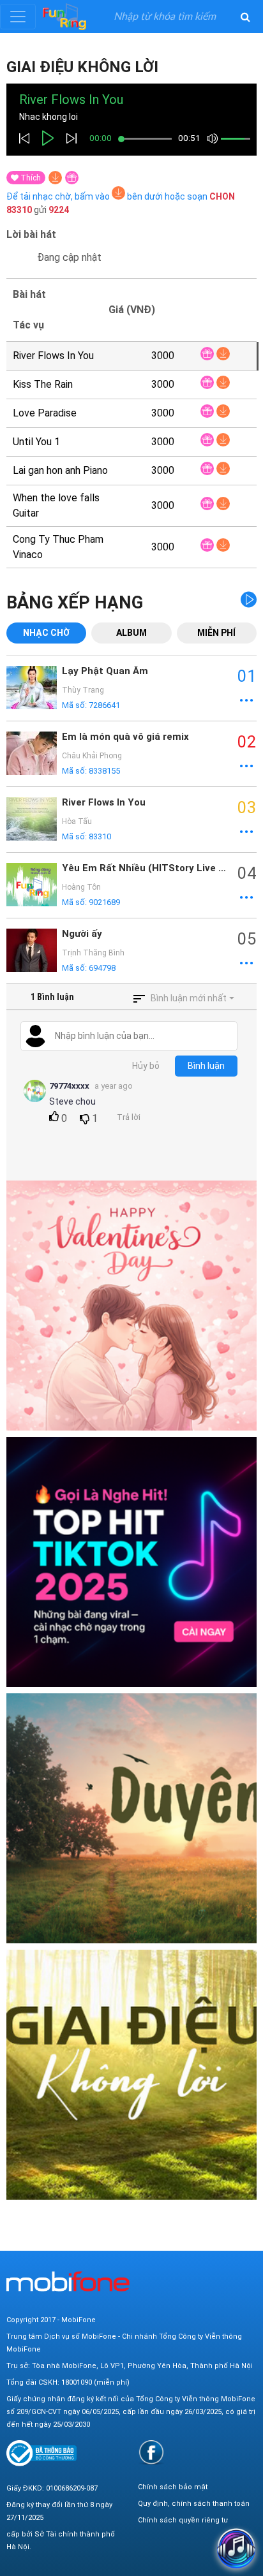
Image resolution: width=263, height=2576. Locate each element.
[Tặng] (72, 178)
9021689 (104, 902)
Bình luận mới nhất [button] (189, 998)
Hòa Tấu (77, 821)
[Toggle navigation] (18, 17)
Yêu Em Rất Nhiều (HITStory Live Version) (147, 868)
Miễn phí (216, 633)
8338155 (104, 771)
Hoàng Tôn (81, 887)
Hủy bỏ (146, 1066)
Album (131, 633)
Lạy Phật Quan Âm (105, 671)
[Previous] (24, 138)
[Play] (48, 138)
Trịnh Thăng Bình (93, 953)
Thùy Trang (83, 690)
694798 (102, 968)
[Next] (71, 138)
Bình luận (206, 1066)
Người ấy (82, 934)
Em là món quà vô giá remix (125, 737)
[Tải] (55, 178)
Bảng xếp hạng (75, 603)
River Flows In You (104, 802)
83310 (100, 836)
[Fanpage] (151, 2452)
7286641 (104, 705)
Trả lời (129, 1117)
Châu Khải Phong (92, 756)
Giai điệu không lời (82, 67)
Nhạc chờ (46, 633)
